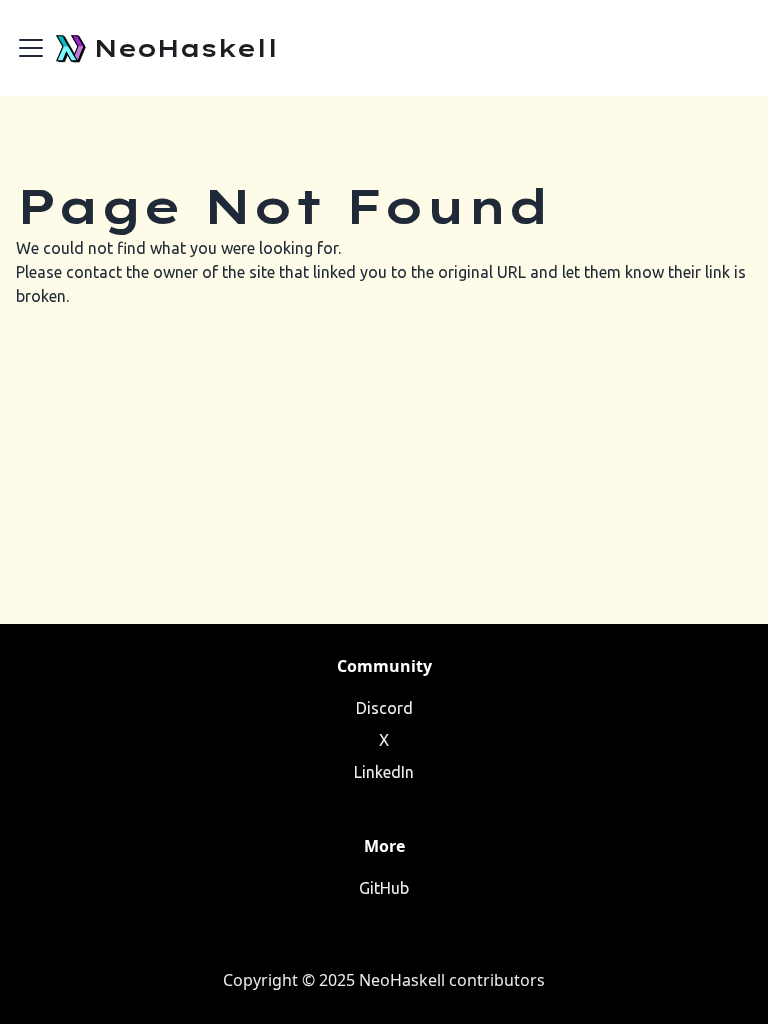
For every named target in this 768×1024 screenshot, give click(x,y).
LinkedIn (384, 772)
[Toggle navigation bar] (31, 48)
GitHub (384, 888)
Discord (384, 708)
